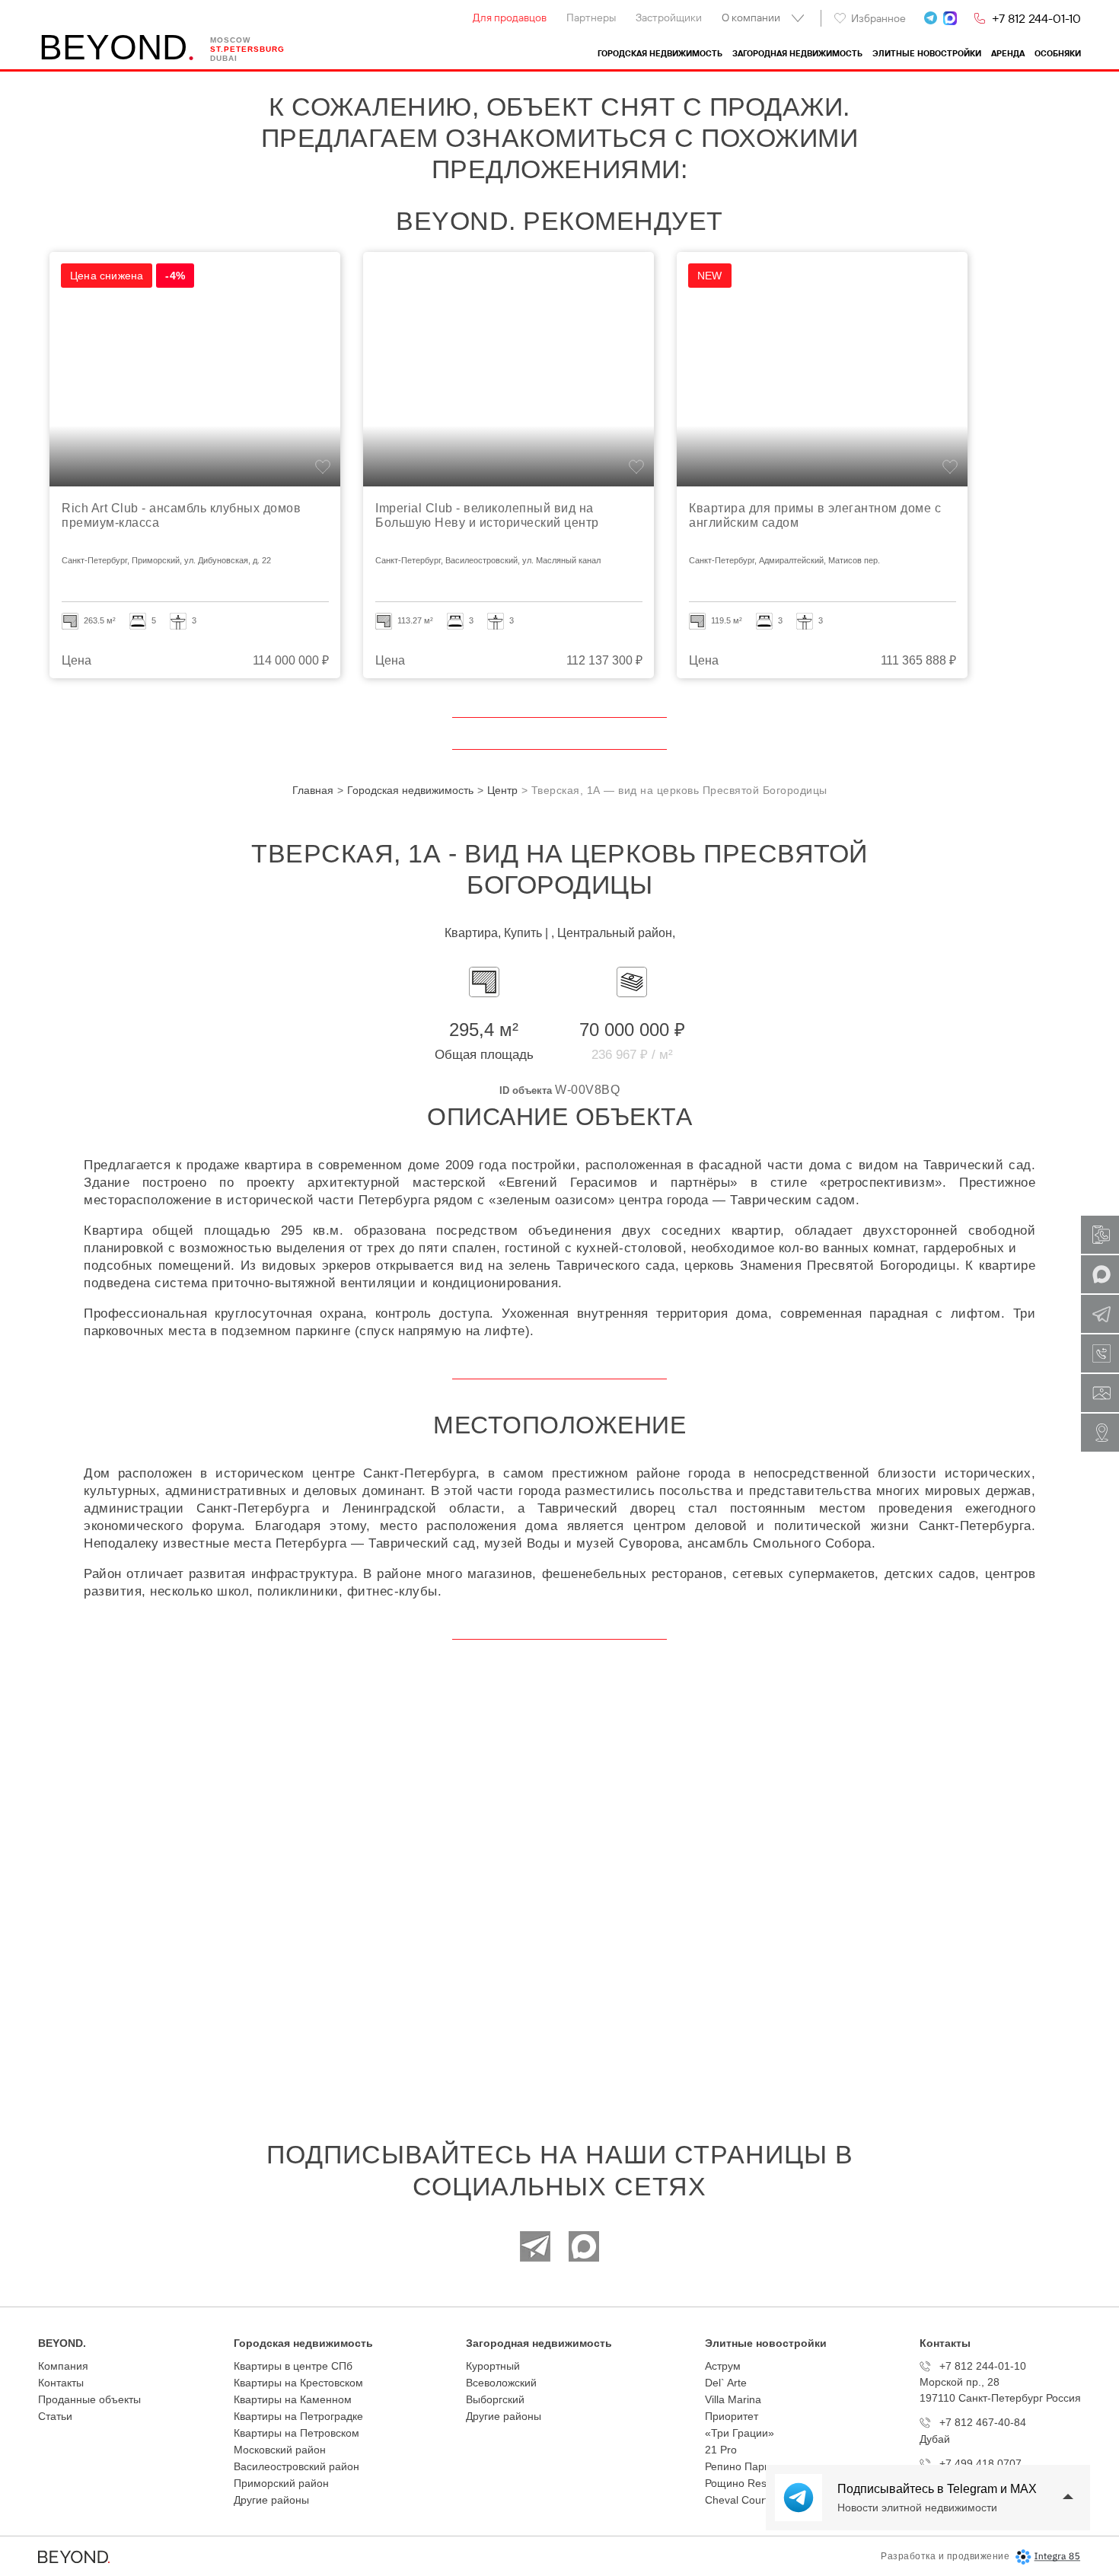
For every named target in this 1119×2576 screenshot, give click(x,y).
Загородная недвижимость (797, 54)
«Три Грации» (740, 2433)
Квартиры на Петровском (296, 2433)
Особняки (1058, 54)
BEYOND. (62, 2343)
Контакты (61, 2383)
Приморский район (281, 2483)
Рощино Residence (752, 2483)
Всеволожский (501, 2383)
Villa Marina (733, 2399)
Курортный (493, 2366)
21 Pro (721, 2450)
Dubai (224, 58)
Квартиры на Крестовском (298, 2383)
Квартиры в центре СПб (293, 2366)
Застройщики (669, 18)
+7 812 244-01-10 (1036, 18)
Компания (63, 2366)
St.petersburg (247, 49)
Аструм (723, 2366)
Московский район (280, 2450)
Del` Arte (726, 2383)
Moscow (230, 40)
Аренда (1008, 54)
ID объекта (526, 1090)
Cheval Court (736, 2500)
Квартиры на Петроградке (298, 2416)
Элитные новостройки (927, 54)
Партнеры (591, 18)
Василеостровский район (296, 2466)
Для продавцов (510, 18)
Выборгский (495, 2399)
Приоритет (732, 2416)
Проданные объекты (89, 2399)
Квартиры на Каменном (293, 2399)
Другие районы (271, 2500)
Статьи (55, 2416)
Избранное (878, 18)
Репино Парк (737, 2466)
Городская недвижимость (660, 54)
